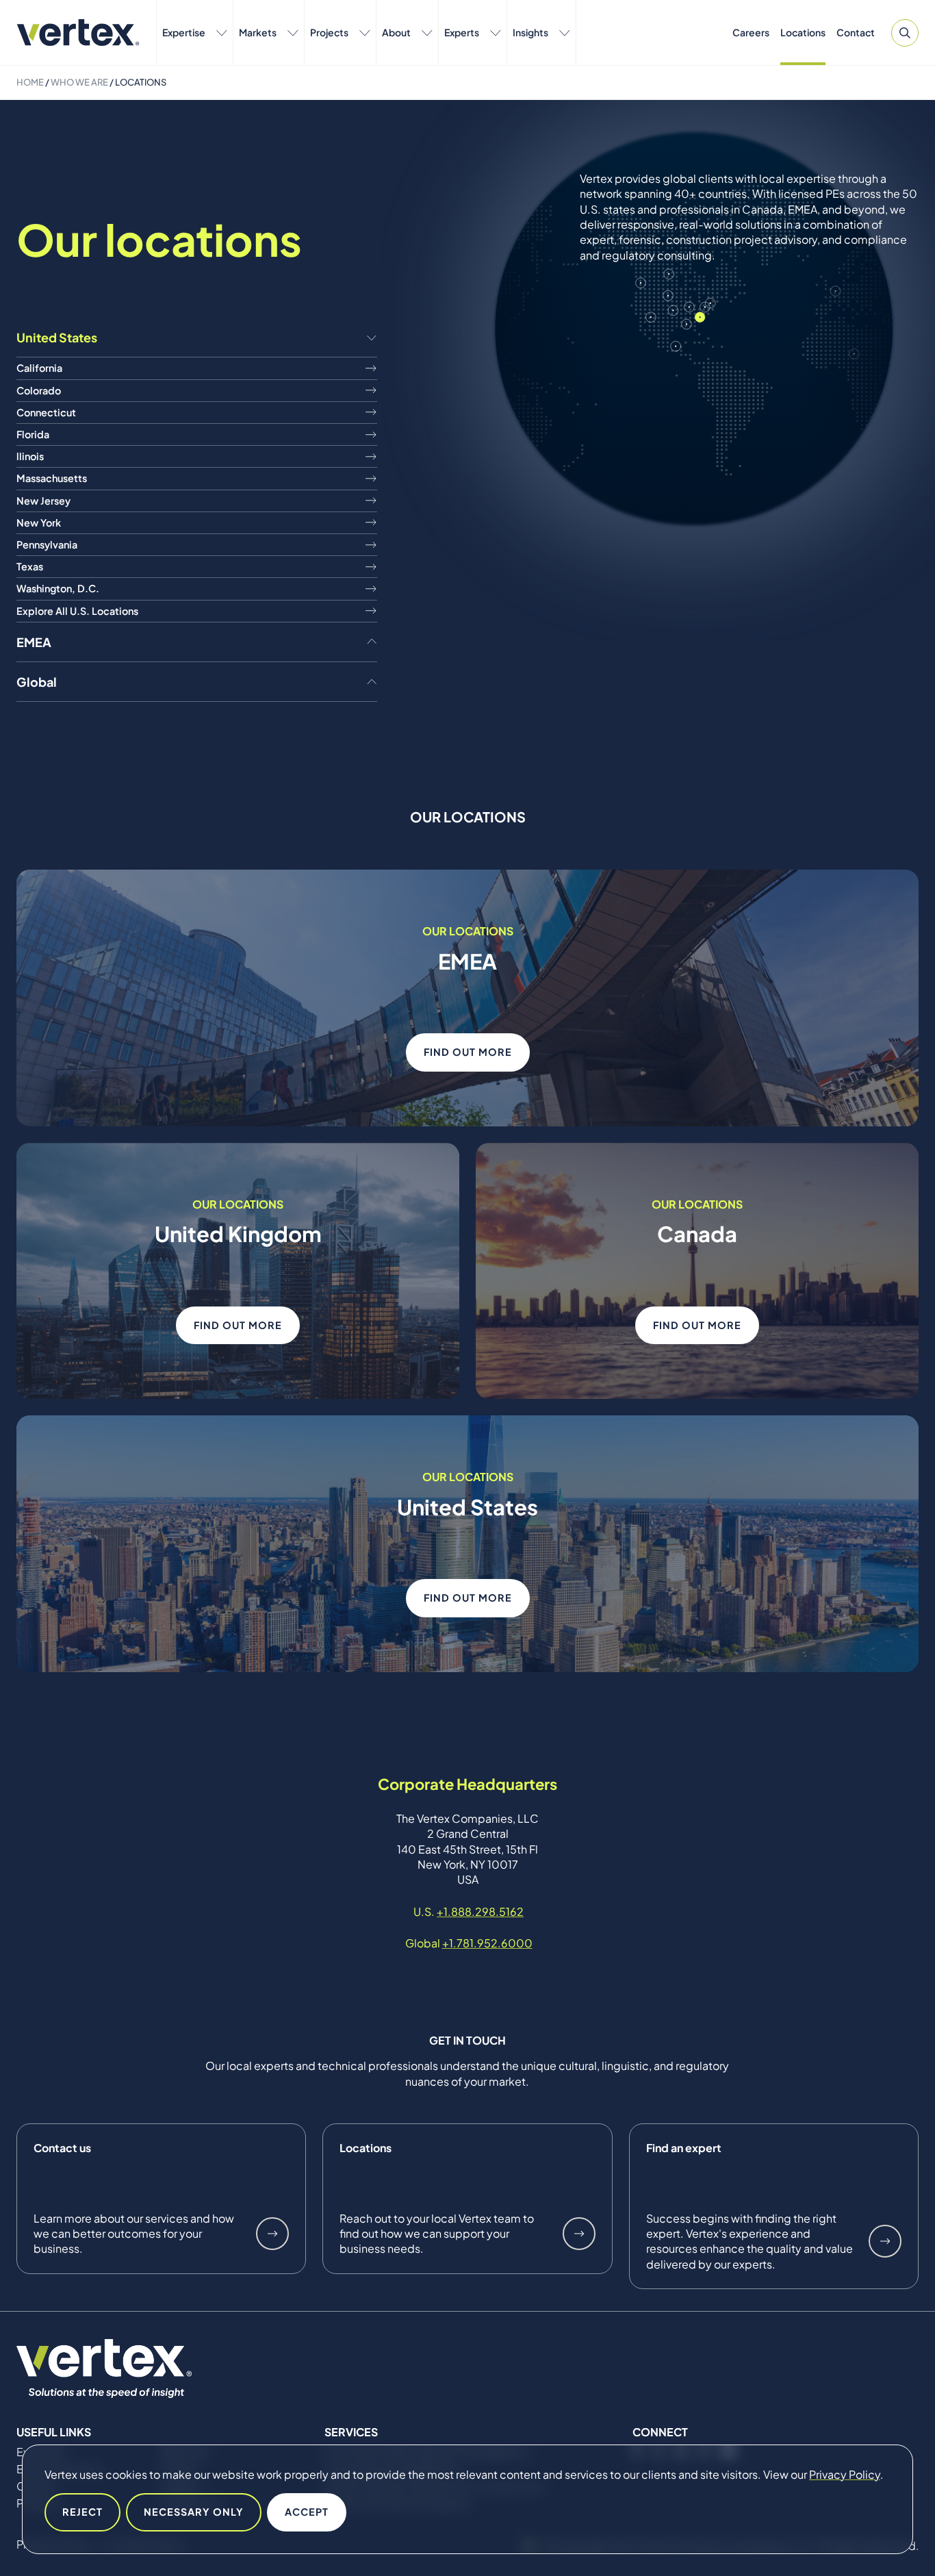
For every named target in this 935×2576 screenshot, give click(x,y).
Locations (803, 32)
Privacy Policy (845, 2474)
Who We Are (79, 82)
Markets (258, 32)
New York (39, 522)
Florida (33, 434)
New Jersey (43, 501)
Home (30, 82)
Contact (856, 32)
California (39, 368)
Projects (329, 32)
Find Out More (468, 1052)
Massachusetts (52, 478)
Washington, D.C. (58, 588)
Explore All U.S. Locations (77, 611)
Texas (30, 566)
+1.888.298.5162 (480, 1911)
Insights (530, 32)
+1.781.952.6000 (487, 1943)
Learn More (272, 2234)
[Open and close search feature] (905, 33)
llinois (30, 456)
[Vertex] (78, 33)
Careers (751, 32)
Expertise (184, 32)
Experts (462, 32)
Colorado (39, 390)
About (396, 32)
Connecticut (46, 412)
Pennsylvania (47, 544)
